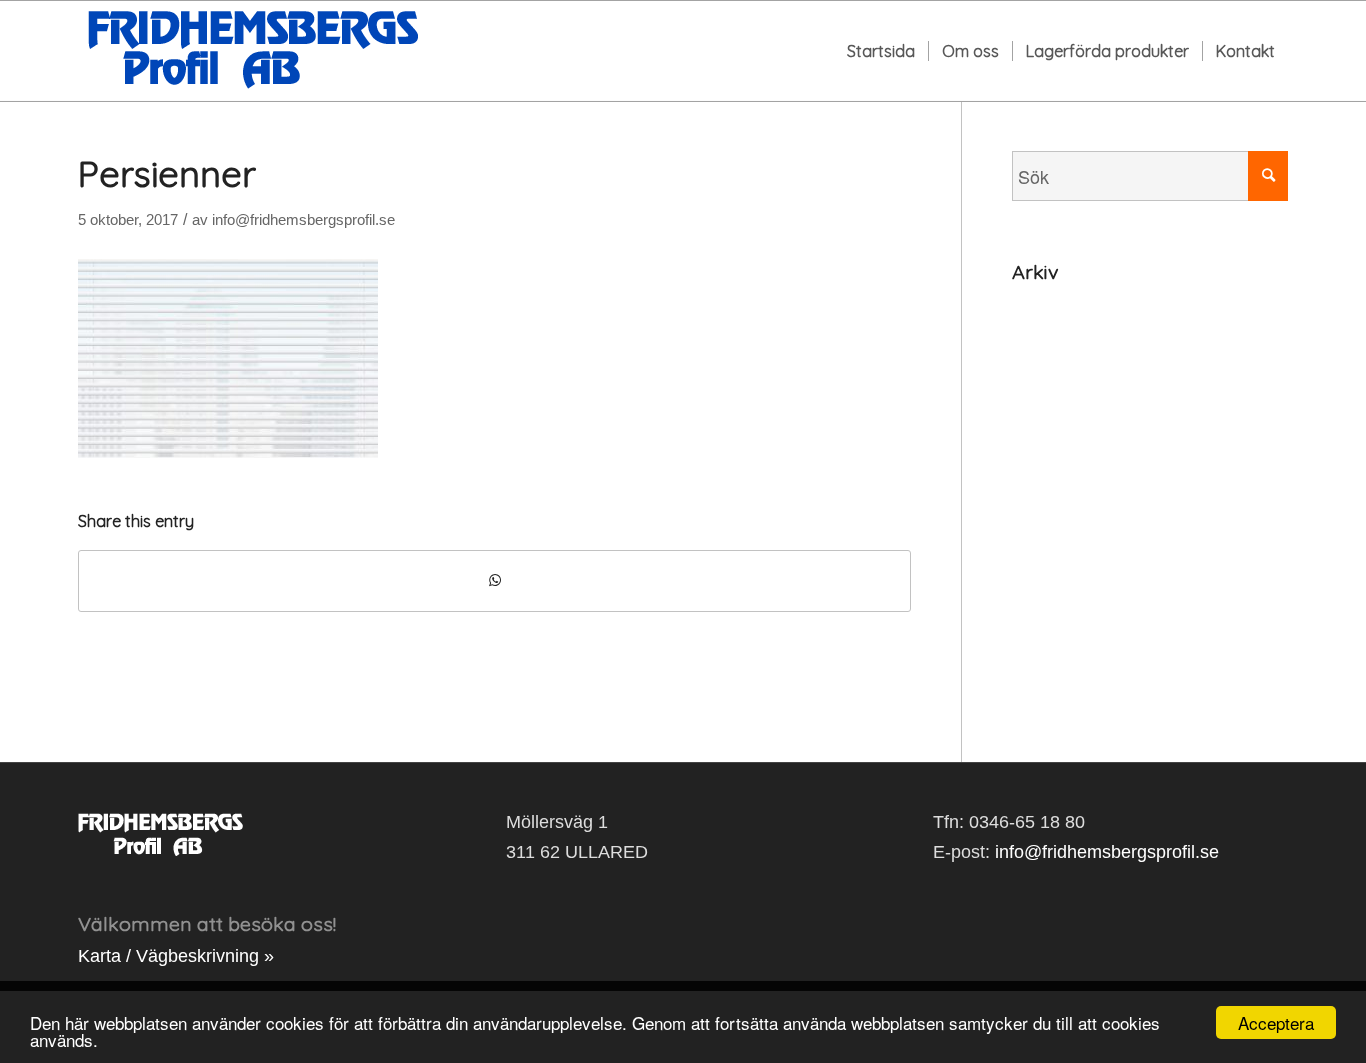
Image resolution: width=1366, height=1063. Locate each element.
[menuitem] (881, 51)
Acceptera (1276, 1022)
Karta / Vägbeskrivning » (176, 956)
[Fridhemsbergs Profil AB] (253, 51)
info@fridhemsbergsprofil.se (303, 220)
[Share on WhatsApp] (494, 581)
